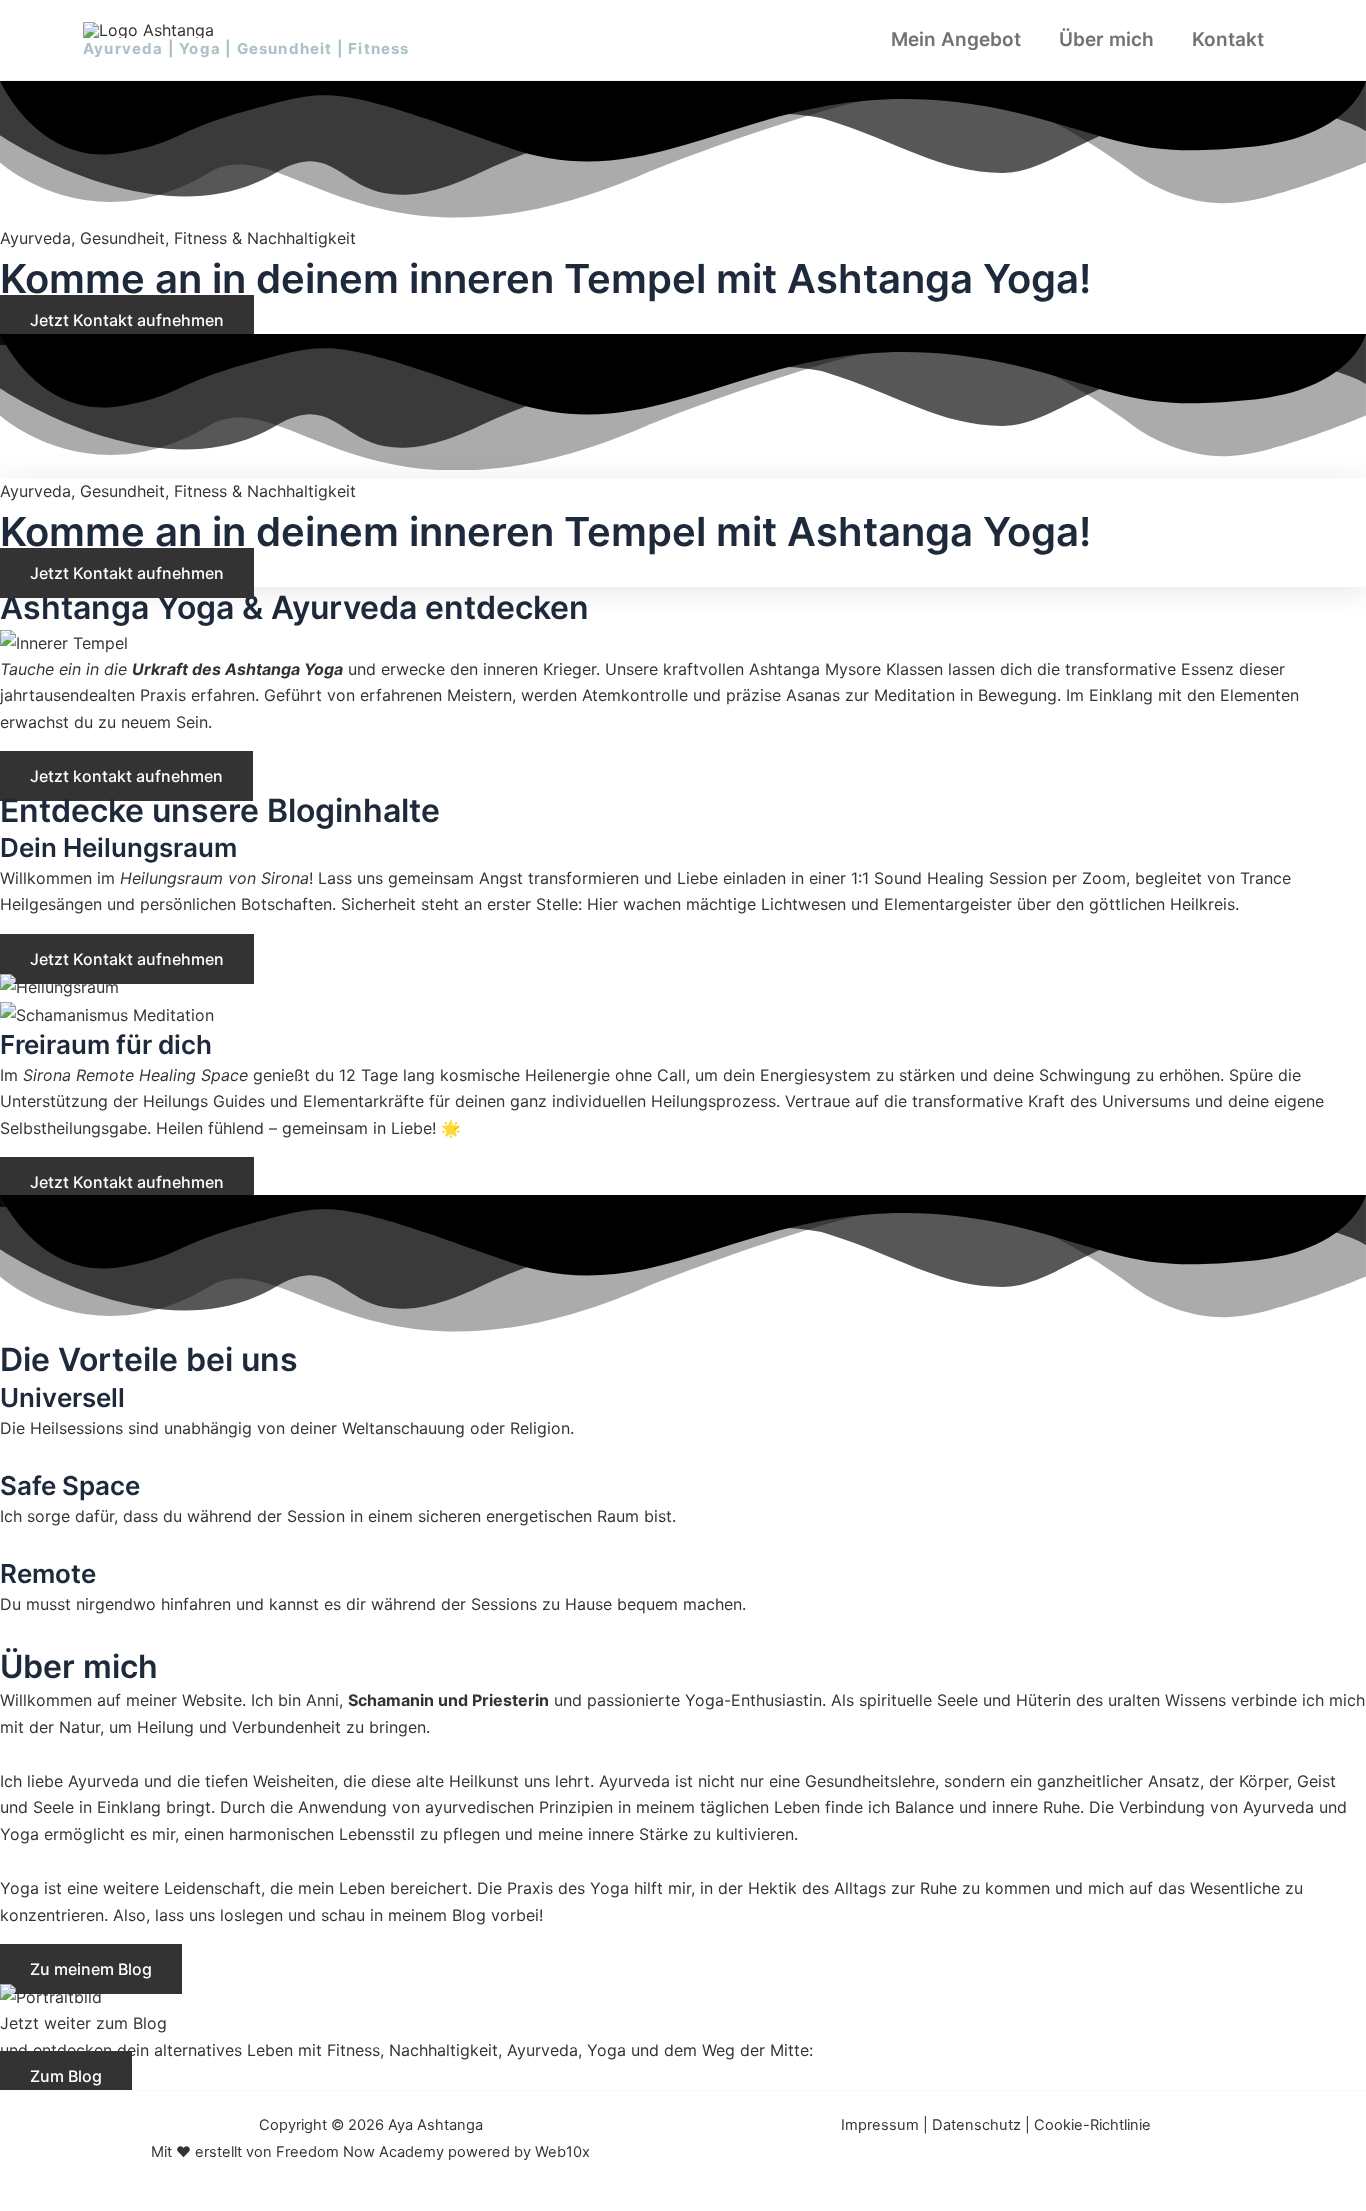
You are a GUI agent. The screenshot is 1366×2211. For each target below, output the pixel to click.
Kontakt (1228, 39)
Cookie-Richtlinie (1092, 2125)
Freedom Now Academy (360, 2152)
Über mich (1106, 39)
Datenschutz (976, 2125)
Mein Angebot (956, 39)
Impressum (880, 2125)
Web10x (562, 2152)
